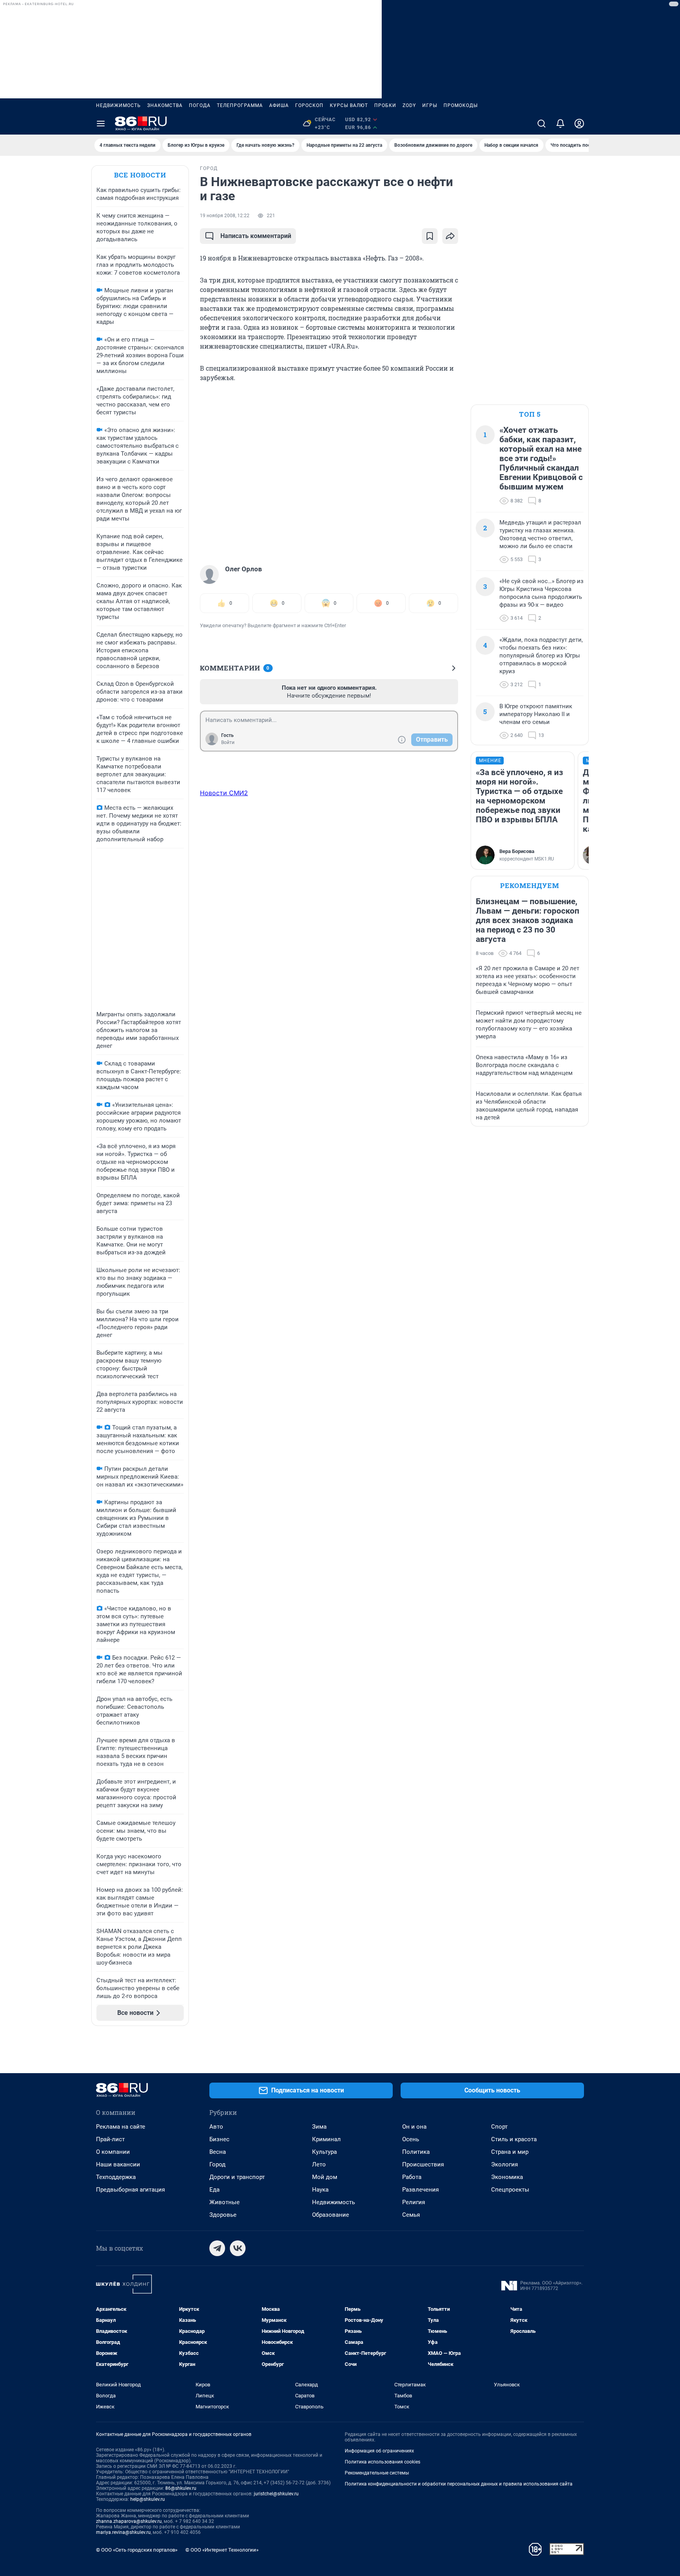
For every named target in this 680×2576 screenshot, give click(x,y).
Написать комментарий (256, 236)
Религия (414, 2202)
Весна (218, 2152)
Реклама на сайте (121, 2127)
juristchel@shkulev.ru (276, 2494)
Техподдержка (116, 2177)
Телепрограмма (240, 105)
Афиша (279, 105)
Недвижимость (118, 105)
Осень (411, 2139)
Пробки (385, 105)
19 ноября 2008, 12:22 (225, 216)
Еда (214, 2190)
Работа (412, 2177)
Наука (320, 2190)
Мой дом (325, 2177)
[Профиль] (579, 124)
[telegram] (217, 2248)
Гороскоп (309, 105)
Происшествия (423, 2164)
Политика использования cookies (382, 2462)
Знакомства (165, 105)
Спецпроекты (510, 2190)
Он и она (414, 2127)
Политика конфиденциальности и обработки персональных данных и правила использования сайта (459, 2484)
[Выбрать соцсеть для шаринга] (450, 236)
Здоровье (223, 2215)
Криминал (326, 2139)
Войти (228, 742)
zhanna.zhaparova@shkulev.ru (129, 2521)
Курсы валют (349, 105)
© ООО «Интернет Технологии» (222, 2550)
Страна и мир (510, 2152)
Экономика (507, 2177)
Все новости (140, 175)
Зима (319, 2127)
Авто (216, 2127)
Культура (324, 2152)
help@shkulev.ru (148, 2499)
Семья (411, 2215)
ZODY (409, 105)
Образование (331, 2215)
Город (217, 2164)
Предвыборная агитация (130, 2190)
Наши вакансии (118, 2164)
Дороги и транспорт (237, 2177)
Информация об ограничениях (379, 2451)
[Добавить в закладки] (430, 236)
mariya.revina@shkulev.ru (123, 2532)
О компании (113, 2152)
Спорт (499, 2127)
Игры (430, 105)
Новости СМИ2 (224, 793)
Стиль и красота (514, 2139)
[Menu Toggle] (101, 124)
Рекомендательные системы (377, 2473)
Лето (319, 2164)
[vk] (238, 2248)
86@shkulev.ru (181, 2488)
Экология (504, 2164)
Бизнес (219, 2139)
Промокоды (461, 105)
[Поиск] (541, 124)
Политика (416, 2152)
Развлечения (420, 2190)
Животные (225, 2202)
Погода (200, 105)
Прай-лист (110, 2139)
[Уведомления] (560, 124)
